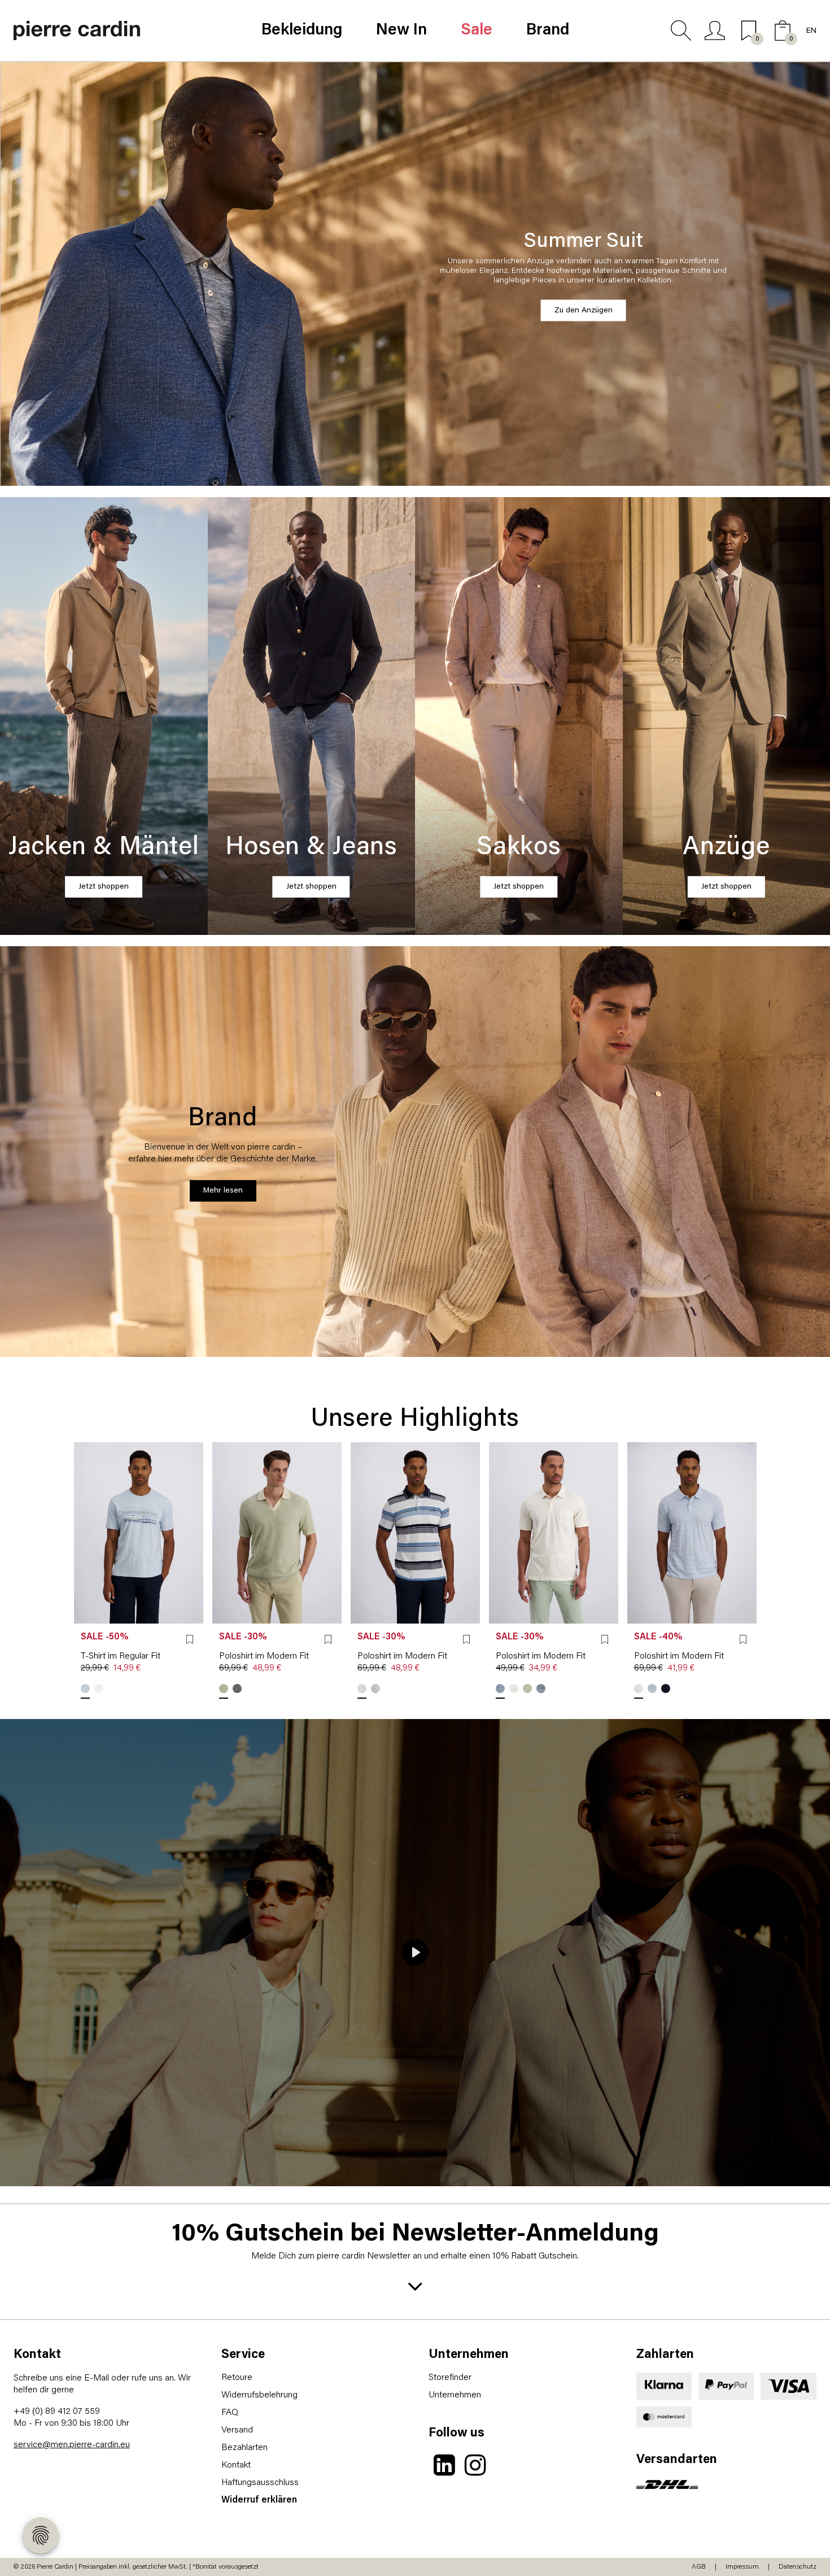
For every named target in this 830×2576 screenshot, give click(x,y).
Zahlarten (665, 2355)
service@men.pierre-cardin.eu (72, 2445)
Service (243, 2355)
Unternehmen (469, 2355)
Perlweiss (514, 1689)
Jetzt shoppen (104, 887)
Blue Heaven (375, 1689)
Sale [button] (477, 31)
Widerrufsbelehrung (259, 2395)
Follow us (456, 2433)
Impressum (742, 2567)
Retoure (237, 2378)
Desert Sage (224, 1689)
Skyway (85, 1689)
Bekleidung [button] (302, 31)
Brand (548, 31)
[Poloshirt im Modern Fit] (277, 1533)
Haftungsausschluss (260, 2483)
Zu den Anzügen (584, 310)
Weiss (99, 1689)
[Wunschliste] (190, 1639)
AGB (699, 2567)
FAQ (230, 2413)
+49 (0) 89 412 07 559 (57, 2412)
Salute (237, 1689)
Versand (237, 2430)
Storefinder (450, 2378)
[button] (681, 31)
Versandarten (677, 2460)
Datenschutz (798, 2567)
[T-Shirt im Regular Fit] (139, 1533)
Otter (362, 1689)
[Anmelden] (715, 31)
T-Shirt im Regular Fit (121, 1656)
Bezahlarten (244, 2448)
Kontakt (37, 2355)
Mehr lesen (223, 1191)
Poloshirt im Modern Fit (264, 1656)
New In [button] (401, 31)
